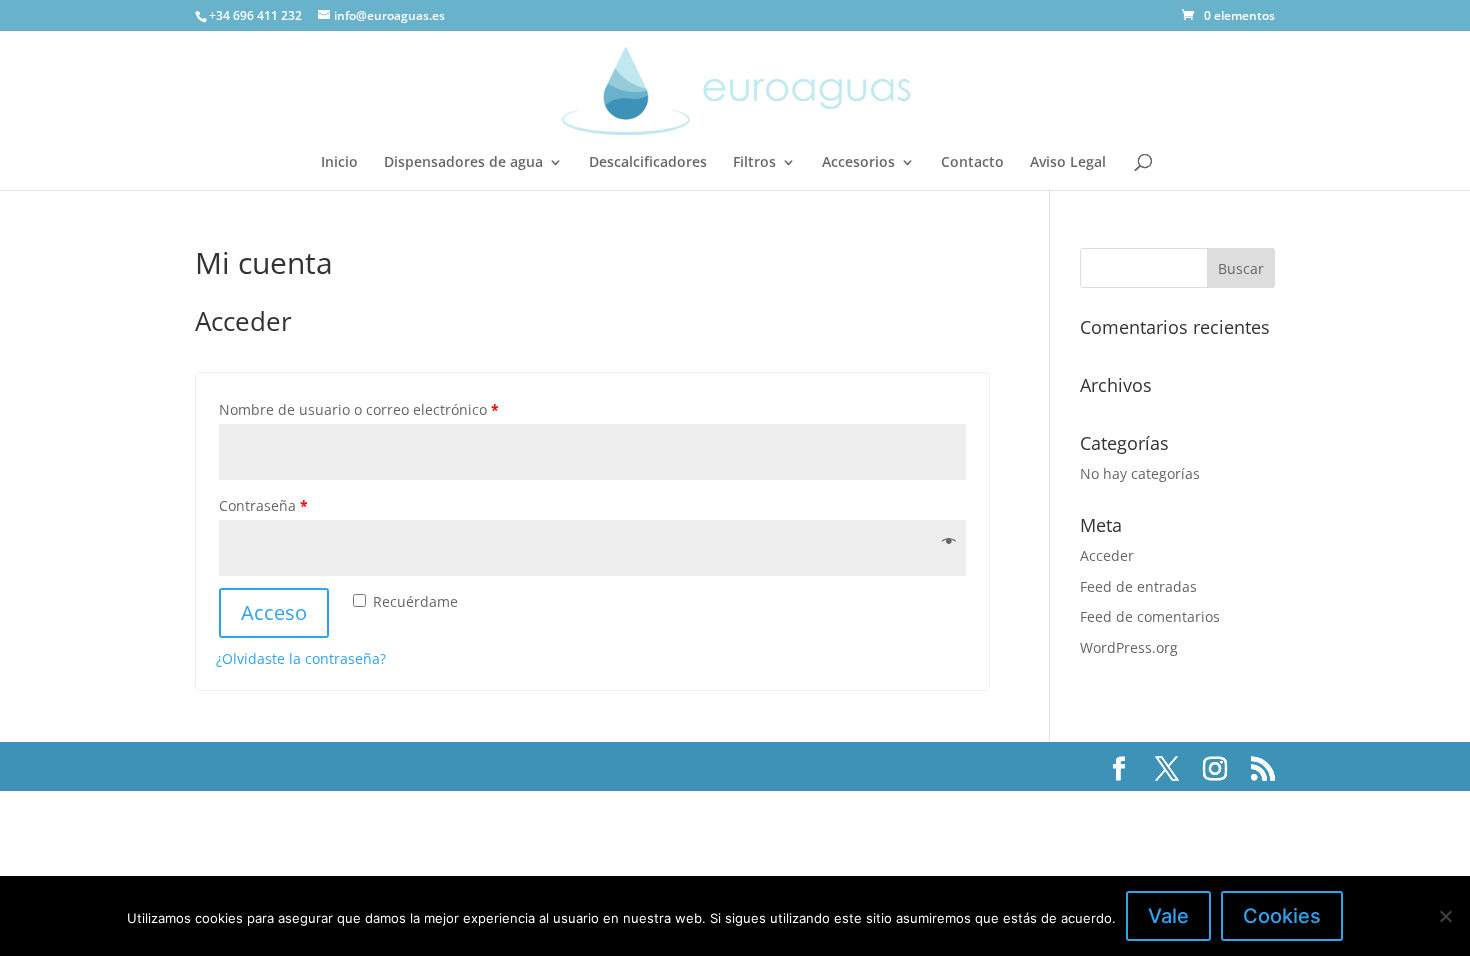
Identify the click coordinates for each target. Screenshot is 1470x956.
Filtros (754, 163)
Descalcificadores (648, 163)
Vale (1168, 916)
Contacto (972, 163)
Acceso (274, 612)
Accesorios (858, 163)
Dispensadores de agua (463, 163)
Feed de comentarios (1150, 616)
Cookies (1282, 916)
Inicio (339, 163)
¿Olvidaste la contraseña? (301, 658)
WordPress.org (1129, 647)
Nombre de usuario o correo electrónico (359, 409)
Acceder (1107, 555)
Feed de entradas (1138, 586)
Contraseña (263, 505)
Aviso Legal (1068, 163)
